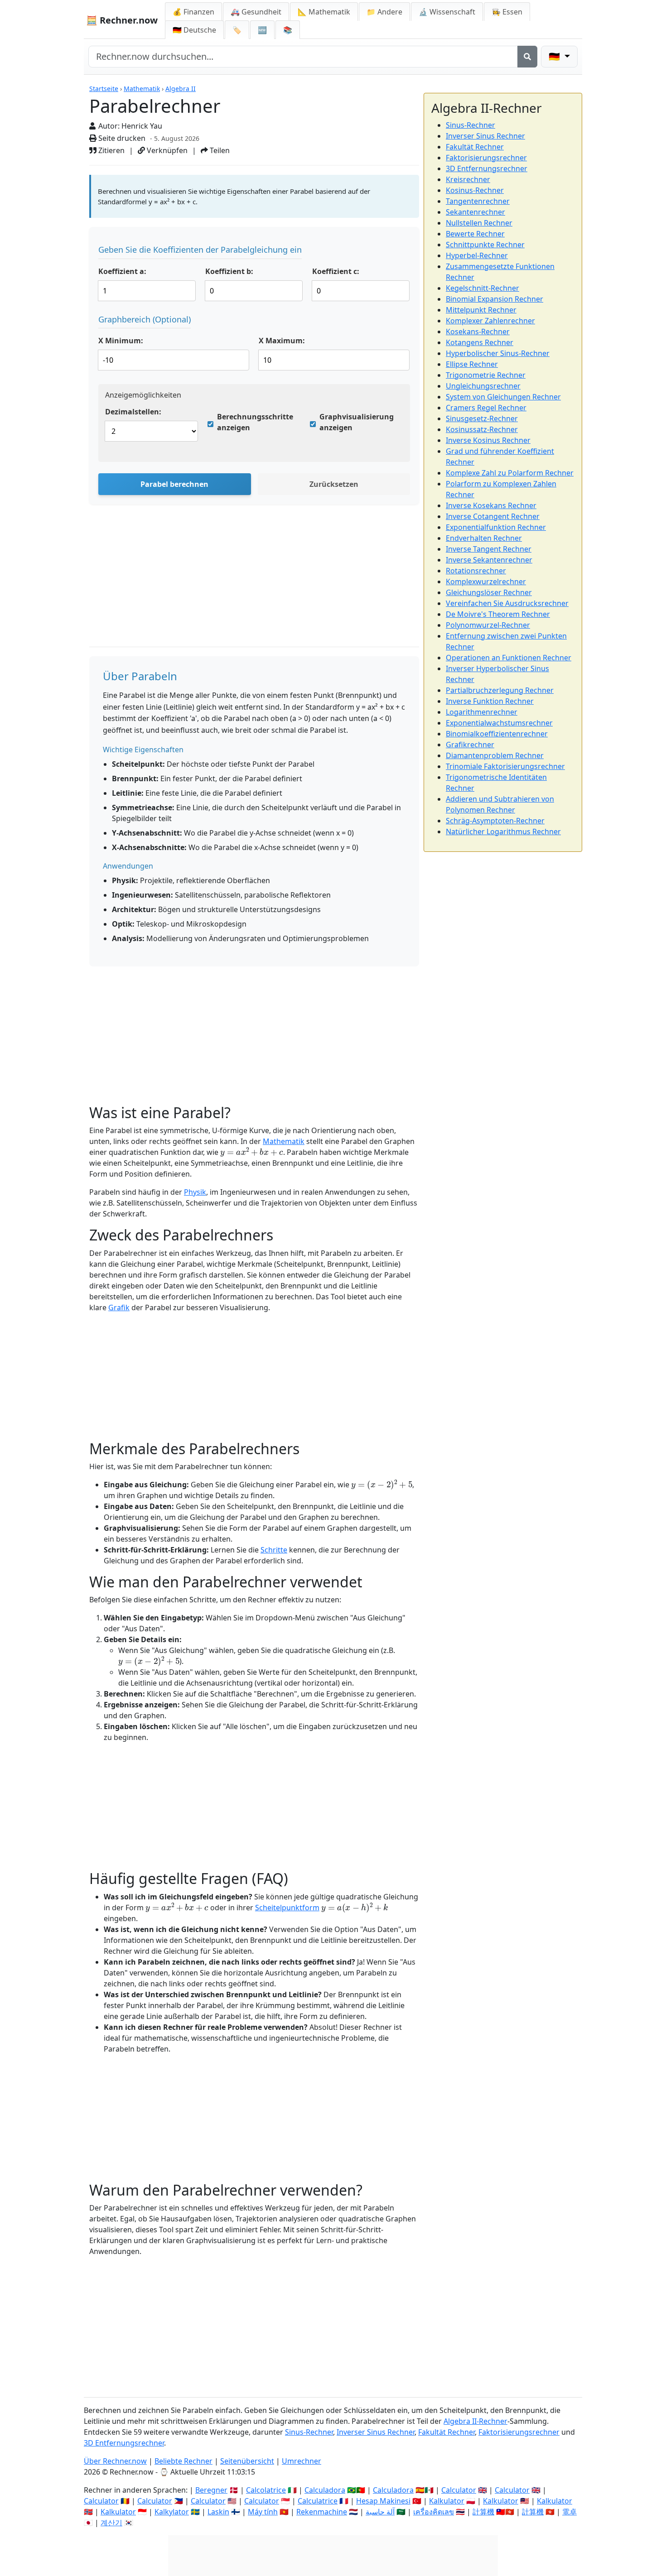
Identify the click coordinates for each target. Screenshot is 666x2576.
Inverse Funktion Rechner (490, 701)
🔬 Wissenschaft (447, 12)
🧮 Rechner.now (122, 20)
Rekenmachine (322, 2512)
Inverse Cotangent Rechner (493, 516)
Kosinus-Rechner (475, 190)
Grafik (119, 1307)
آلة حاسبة (380, 2512)
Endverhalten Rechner (484, 538)
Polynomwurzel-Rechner (488, 625)
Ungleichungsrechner (483, 386)
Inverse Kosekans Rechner (491, 505)
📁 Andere (384, 12)
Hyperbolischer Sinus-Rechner (498, 353)
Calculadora (325, 2490)
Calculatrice (318, 2501)
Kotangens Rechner (480, 342)
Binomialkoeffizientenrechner (497, 734)
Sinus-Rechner (471, 125)
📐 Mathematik (324, 12)
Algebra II (181, 89)
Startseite (104, 89)
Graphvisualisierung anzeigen (357, 422)
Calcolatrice (266, 2490)
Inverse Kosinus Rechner (488, 440)
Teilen (219, 150)
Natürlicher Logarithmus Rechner (503, 831)
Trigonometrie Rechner (486, 375)
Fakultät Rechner (475, 147)
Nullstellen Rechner (479, 223)
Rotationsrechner (476, 571)
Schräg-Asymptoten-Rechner (495, 821)
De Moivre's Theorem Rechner (498, 614)
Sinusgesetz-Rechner (482, 418)
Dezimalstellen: (133, 412)
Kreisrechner (468, 179)
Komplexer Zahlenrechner (490, 321)
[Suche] (527, 57)
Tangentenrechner (478, 201)
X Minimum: (121, 341)
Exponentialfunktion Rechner (496, 527)
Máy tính (263, 2512)
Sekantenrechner (475, 212)
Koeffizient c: (336, 271)
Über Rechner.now (115, 2461)
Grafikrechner (470, 745)
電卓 (569, 2512)
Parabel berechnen (174, 484)
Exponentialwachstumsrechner (499, 723)
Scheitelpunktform (287, 1908)
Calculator (459, 2490)
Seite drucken (121, 138)
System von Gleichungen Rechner (503, 397)
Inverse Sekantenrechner (489, 560)
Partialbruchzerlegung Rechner (500, 690)
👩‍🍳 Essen (507, 12)
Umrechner (302, 2461)
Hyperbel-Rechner (477, 255)
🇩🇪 (194, 30)
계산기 (111, 2523)
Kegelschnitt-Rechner (483, 288)
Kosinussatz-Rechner (482, 429)
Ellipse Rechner (472, 364)
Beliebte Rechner (183, 2461)
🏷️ (237, 30)
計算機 (483, 2512)
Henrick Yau (142, 126)
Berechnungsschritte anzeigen (255, 422)
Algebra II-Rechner (475, 2421)
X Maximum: (282, 341)
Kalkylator (172, 2512)
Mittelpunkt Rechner (481, 310)
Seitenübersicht (247, 2461)
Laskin (218, 2512)
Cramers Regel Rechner (486, 408)
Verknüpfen (166, 150)
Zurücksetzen (334, 484)
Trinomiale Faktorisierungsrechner (505, 766)
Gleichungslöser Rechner (489, 592)
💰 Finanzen (193, 12)
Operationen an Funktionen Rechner (509, 658)
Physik (195, 1192)
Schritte (274, 1550)
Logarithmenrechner (482, 712)
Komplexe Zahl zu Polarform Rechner (510, 473)
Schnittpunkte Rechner (485, 245)
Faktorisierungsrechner (486, 158)
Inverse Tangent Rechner (489, 549)
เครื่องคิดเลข (434, 2512)
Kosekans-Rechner (478, 332)
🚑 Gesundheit (256, 12)
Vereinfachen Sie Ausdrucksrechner (507, 603)
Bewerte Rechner (475, 234)
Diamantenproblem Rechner (495, 755)
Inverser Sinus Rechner (485, 136)
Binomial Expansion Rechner (495, 299)
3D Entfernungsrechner (487, 168)
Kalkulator (447, 2501)
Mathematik (142, 89)
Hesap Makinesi (383, 2501)
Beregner (211, 2490)
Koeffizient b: (229, 271)
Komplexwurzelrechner (486, 582)
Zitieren (111, 150)
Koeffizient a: (122, 271)
